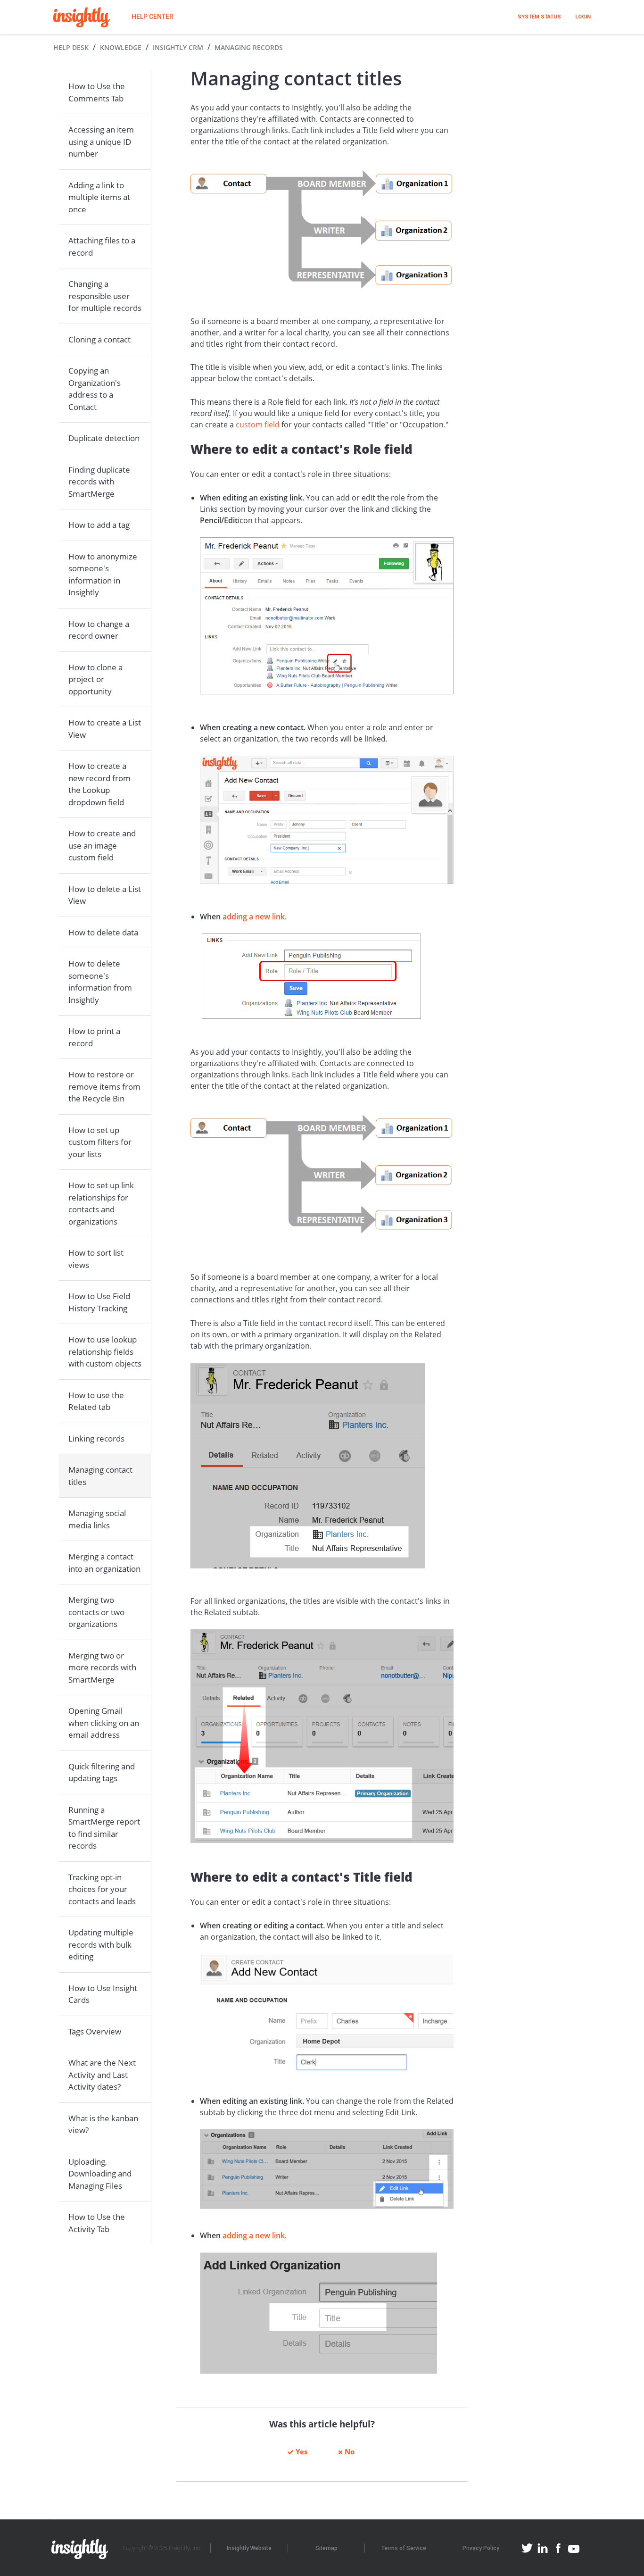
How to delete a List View (105, 895)
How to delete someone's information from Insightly (100, 982)
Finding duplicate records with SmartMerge (99, 482)
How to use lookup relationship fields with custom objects (105, 1351)
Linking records (96, 1438)
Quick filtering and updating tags (102, 1772)
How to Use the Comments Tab (97, 92)
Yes (301, 2451)
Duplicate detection (104, 438)
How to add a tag (99, 525)
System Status (539, 17)
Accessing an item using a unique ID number (101, 142)
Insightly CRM (178, 47)
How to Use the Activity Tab (97, 2223)
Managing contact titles (100, 1476)
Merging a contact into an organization (104, 1563)
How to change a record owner (99, 630)
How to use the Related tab (96, 1401)
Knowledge (121, 47)
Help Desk (71, 47)
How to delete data (103, 932)
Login (583, 17)
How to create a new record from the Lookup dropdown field (99, 784)
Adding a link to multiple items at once (99, 197)
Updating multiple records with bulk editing (101, 1944)
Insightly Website (249, 2548)
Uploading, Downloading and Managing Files (100, 2174)
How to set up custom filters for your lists (100, 1142)
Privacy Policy (481, 2548)
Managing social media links (97, 1519)
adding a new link (254, 917)
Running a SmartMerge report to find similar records (104, 1828)
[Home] (82, 17)
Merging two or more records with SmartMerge (102, 1667)
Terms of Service (404, 2548)
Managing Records (249, 47)
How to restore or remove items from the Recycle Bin (104, 1086)
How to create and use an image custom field (102, 845)
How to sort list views (96, 1259)
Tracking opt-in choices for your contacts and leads (102, 1889)
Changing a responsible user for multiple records (105, 296)
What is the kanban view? (103, 2124)
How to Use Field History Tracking (99, 1302)
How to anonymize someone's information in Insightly (103, 575)
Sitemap (326, 2548)
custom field (258, 425)
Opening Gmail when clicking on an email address (104, 1723)
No (350, 2451)
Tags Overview (95, 2031)
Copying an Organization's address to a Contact (95, 389)
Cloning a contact (99, 339)
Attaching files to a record (102, 246)
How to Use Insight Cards (103, 1994)
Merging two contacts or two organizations (96, 1612)
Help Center (153, 17)
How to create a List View (105, 729)
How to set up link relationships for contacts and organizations (101, 1203)
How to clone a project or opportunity (95, 679)
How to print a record (94, 1037)
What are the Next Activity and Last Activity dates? (102, 2075)
